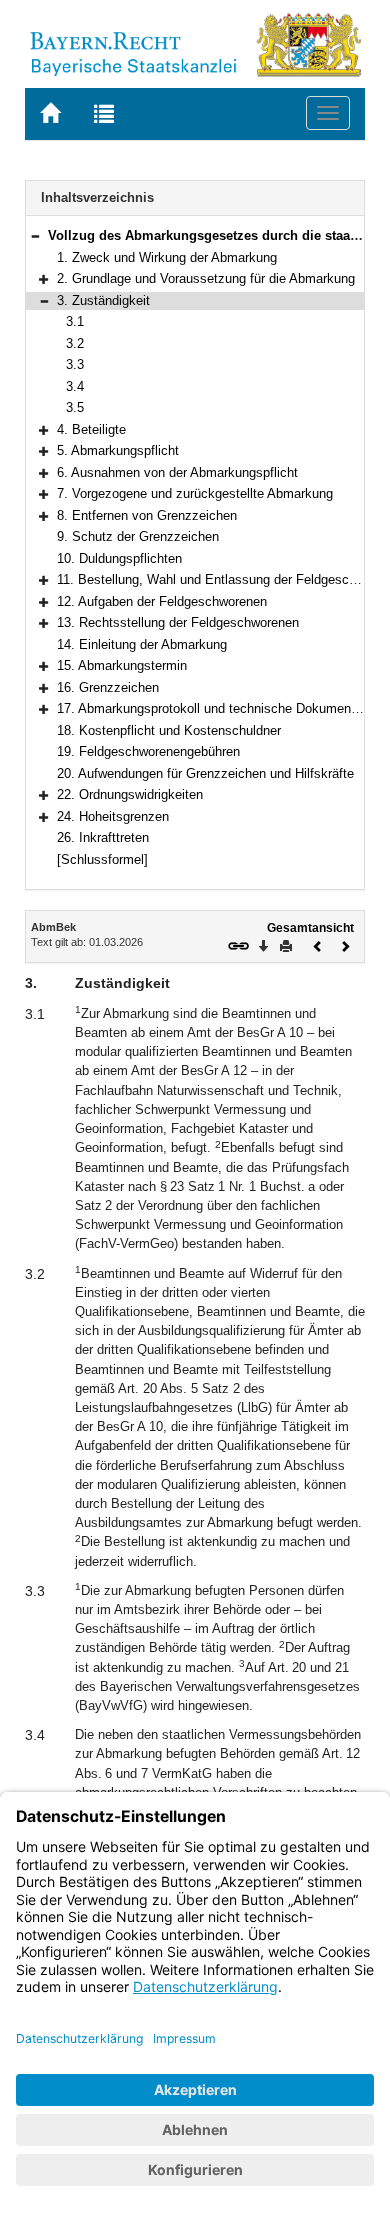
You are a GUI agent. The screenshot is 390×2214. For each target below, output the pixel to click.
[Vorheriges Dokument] (318, 944)
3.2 (75, 343)
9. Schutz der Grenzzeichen (138, 536)
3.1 (75, 321)
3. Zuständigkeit (103, 300)
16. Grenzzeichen (108, 687)
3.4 (75, 386)
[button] (35, 235)
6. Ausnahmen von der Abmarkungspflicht (177, 472)
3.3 (75, 364)
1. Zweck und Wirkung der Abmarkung (167, 257)
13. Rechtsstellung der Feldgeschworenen (178, 622)
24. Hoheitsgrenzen (113, 816)
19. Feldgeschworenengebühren (148, 751)
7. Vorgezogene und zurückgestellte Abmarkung (195, 493)
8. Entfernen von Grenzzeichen (147, 515)
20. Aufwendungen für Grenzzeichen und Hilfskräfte (205, 773)
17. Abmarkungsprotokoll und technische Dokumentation (220, 708)
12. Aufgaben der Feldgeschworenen (162, 601)
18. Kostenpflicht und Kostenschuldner (169, 730)
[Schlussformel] (102, 859)
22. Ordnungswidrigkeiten (130, 794)
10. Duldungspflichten (119, 558)
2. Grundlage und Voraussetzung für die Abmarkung (206, 278)
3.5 (75, 407)
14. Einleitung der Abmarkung (142, 644)
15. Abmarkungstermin (122, 665)
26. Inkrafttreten (103, 837)
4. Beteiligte (91, 429)
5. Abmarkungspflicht (118, 450)
